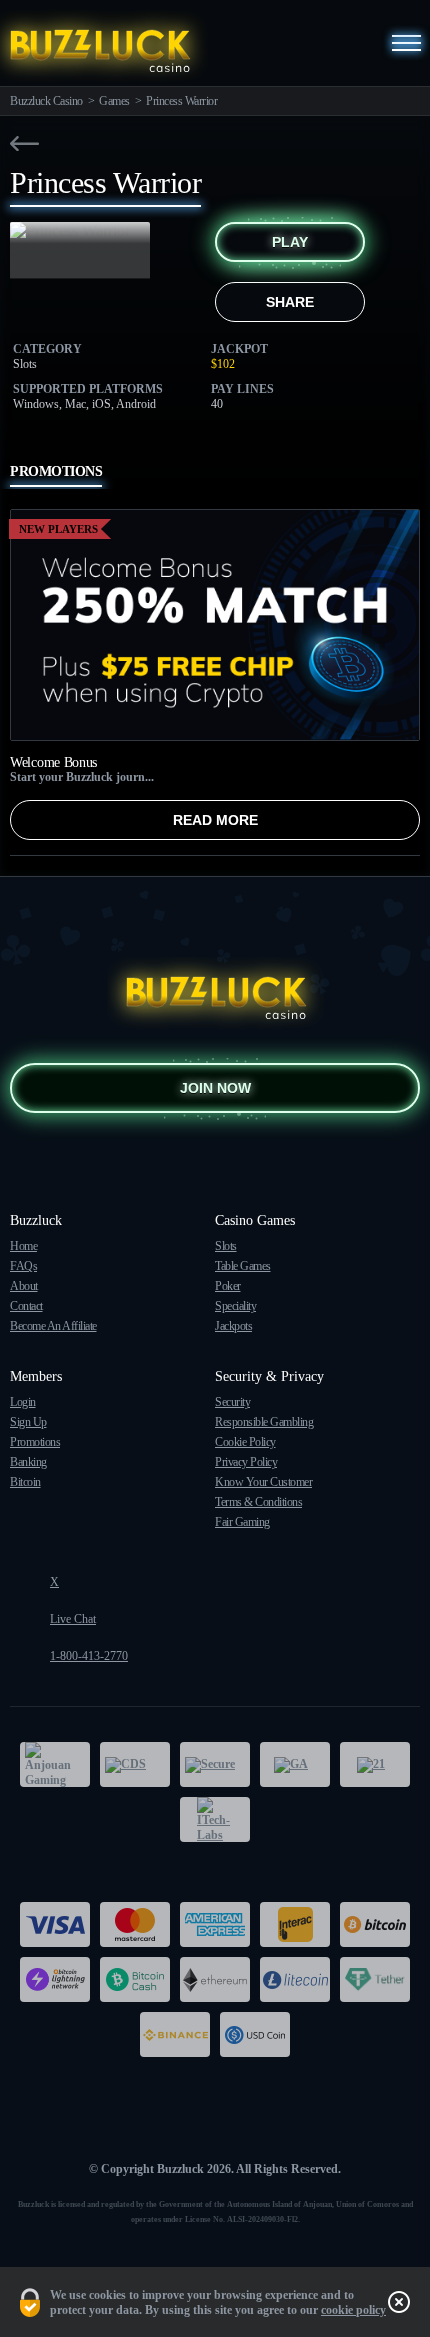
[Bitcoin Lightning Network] (55, 1979)
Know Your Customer (263, 1482)
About (24, 1286)
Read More (215, 820)
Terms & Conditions (258, 1502)
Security (232, 1402)
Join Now (215, 1088)
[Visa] (55, 1924)
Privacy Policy (246, 1462)
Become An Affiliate (53, 1326)
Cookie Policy (245, 1442)
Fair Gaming (242, 1522)
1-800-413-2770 (89, 1656)
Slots (226, 1246)
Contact (26, 1306)
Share (290, 302)
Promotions (35, 1442)
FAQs (23, 1266)
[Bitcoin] (375, 1924)
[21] (375, 1764)
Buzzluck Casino (46, 101)
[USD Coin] (255, 2034)
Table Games (243, 1266)
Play (290, 242)
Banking (28, 1462)
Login (23, 1402)
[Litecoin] (295, 1979)
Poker (228, 1286)
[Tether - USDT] (375, 1979)
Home (23, 1246)
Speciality (235, 1306)
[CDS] (135, 1764)
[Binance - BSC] (175, 2034)
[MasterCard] (135, 1924)
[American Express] (215, 1924)
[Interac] (295, 1924)
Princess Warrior (181, 101)
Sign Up (28, 1422)
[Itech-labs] (215, 1819)
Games (114, 101)
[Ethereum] (215, 1979)
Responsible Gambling (264, 1422)
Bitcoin (25, 1482)
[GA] (295, 1764)
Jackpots (233, 1326)
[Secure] (215, 1764)
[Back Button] (24, 143)
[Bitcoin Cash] (135, 1979)
